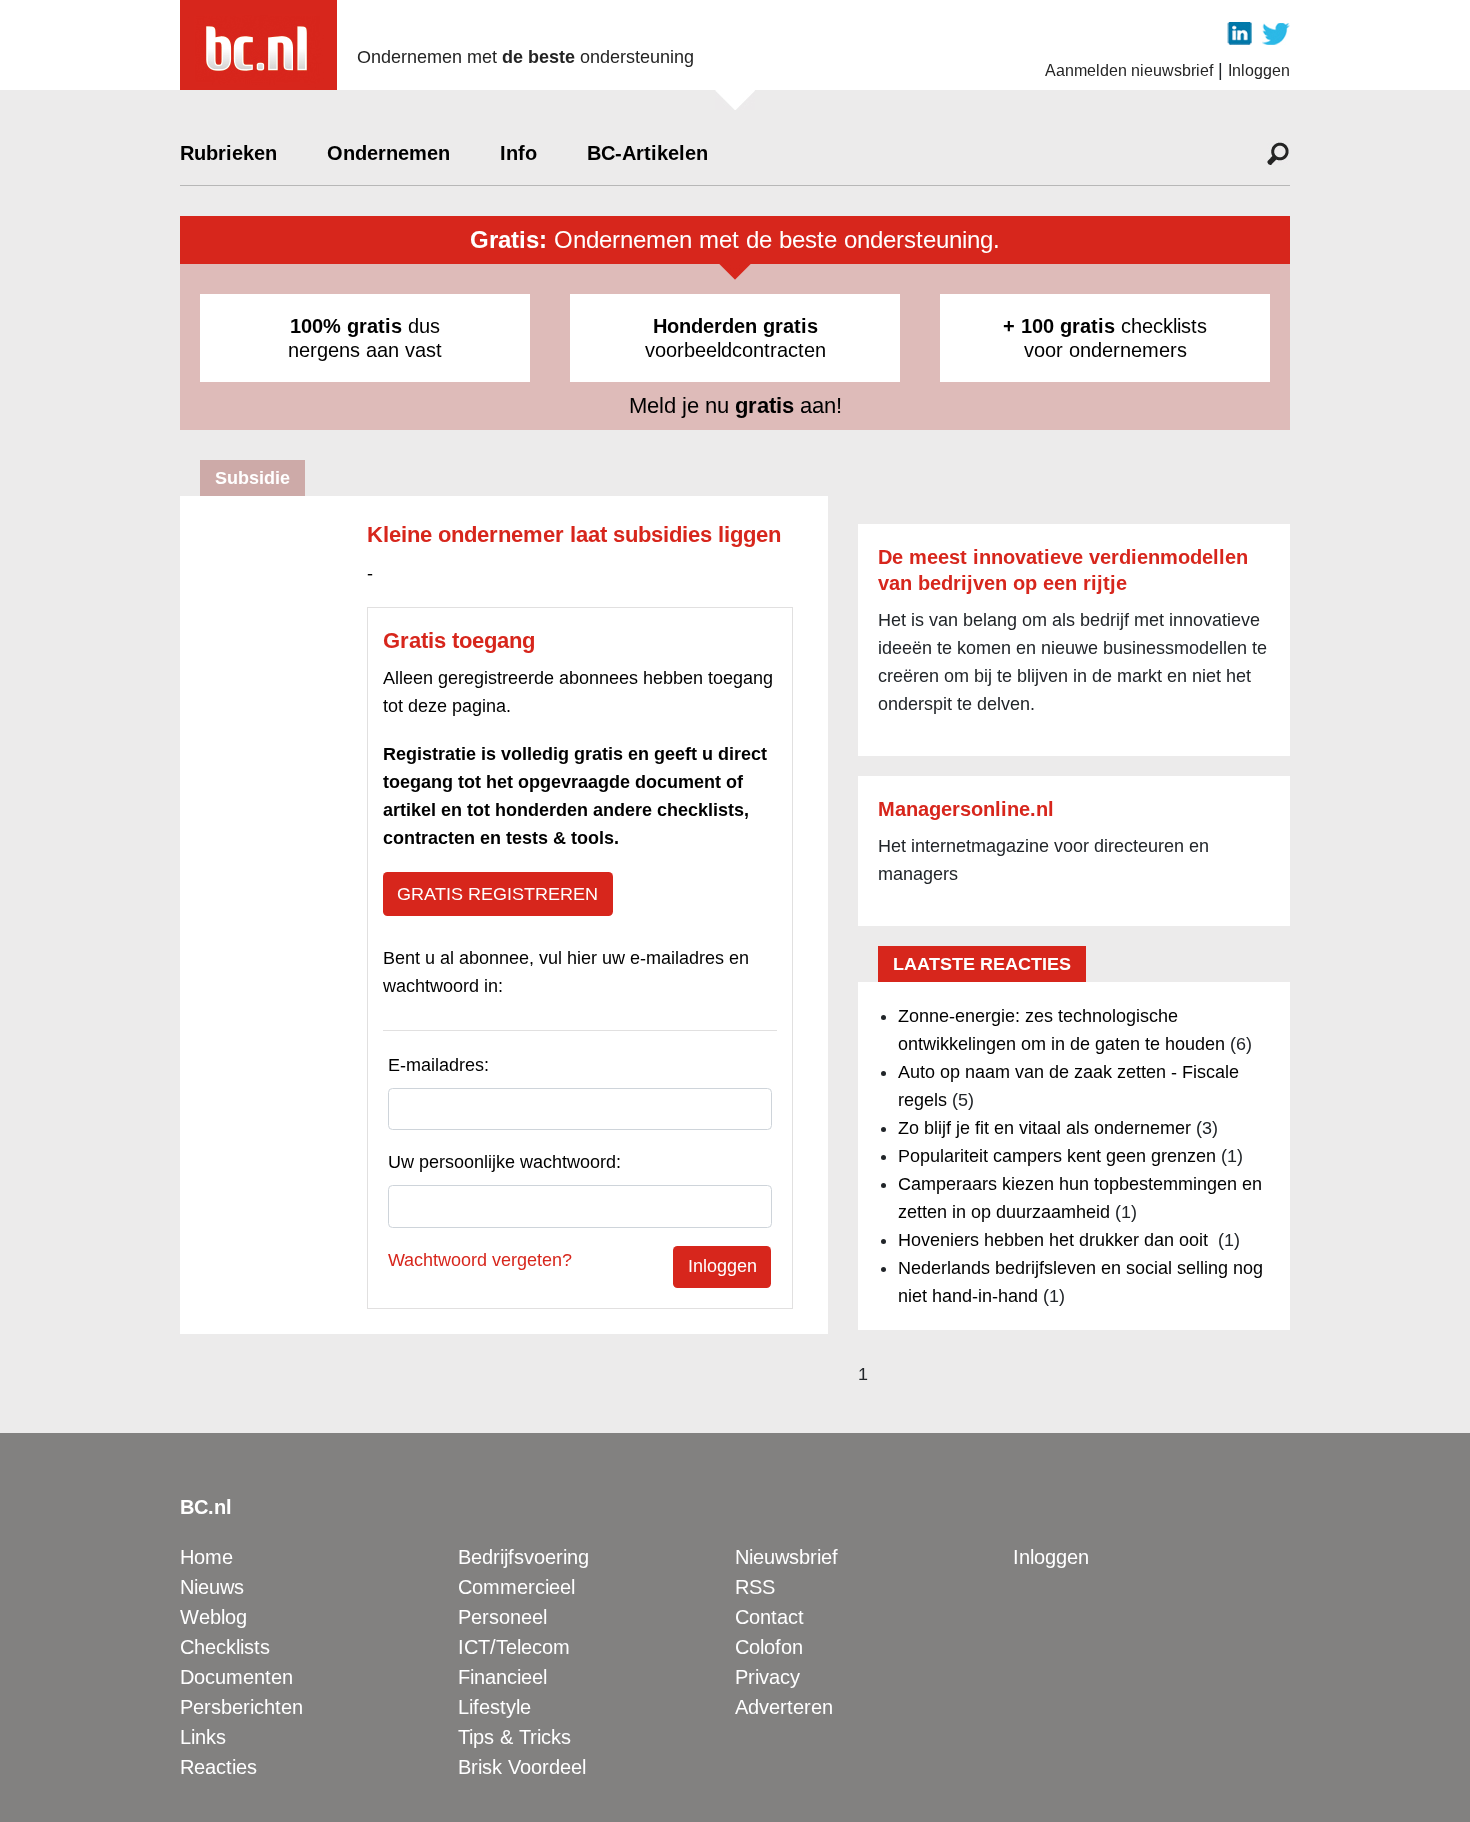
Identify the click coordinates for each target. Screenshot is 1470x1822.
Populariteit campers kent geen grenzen (1057, 1156)
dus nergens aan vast (365, 338)
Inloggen (1259, 70)
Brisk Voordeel (522, 1767)
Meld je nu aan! (735, 405)
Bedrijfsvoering (523, 1557)
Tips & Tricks (514, 1737)
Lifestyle (494, 1707)
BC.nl (206, 1507)
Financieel (502, 1677)
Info (518, 153)
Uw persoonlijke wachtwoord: (504, 1162)
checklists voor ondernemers (1105, 338)
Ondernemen (388, 153)
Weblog (213, 1617)
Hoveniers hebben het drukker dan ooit (1055, 1240)
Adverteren (784, 1707)
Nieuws (212, 1587)
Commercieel (516, 1587)
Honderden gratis (735, 326)
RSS (755, 1587)
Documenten (236, 1677)
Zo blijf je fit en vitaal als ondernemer (1044, 1128)
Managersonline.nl (966, 809)
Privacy (767, 1677)
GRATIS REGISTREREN (497, 894)
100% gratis (346, 326)
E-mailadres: (438, 1065)
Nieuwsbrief (786, 1557)
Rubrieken (228, 153)
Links (203, 1737)
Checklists (225, 1647)
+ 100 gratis (1059, 326)
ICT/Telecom (514, 1647)
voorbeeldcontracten (735, 338)
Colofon (769, 1647)
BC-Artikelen (647, 153)
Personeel (502, 1617)
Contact (769, 1617)
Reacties (218, 1767)
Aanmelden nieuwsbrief (1129, 70)
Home (206, 1557)
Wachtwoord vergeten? (480, 1260)
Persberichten (241, 1707)
